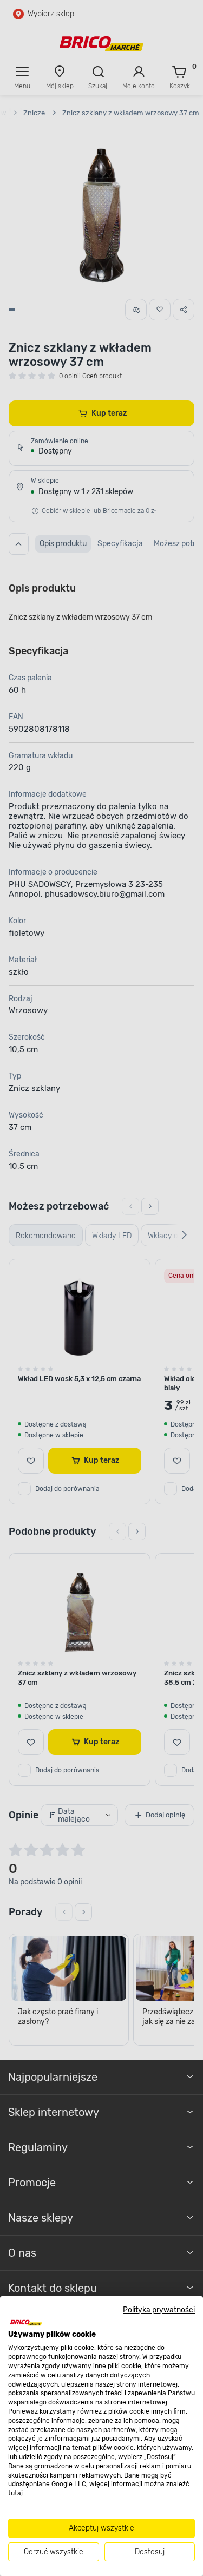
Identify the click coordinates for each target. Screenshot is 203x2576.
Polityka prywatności (159, 2310)
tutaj (15, 2493)
